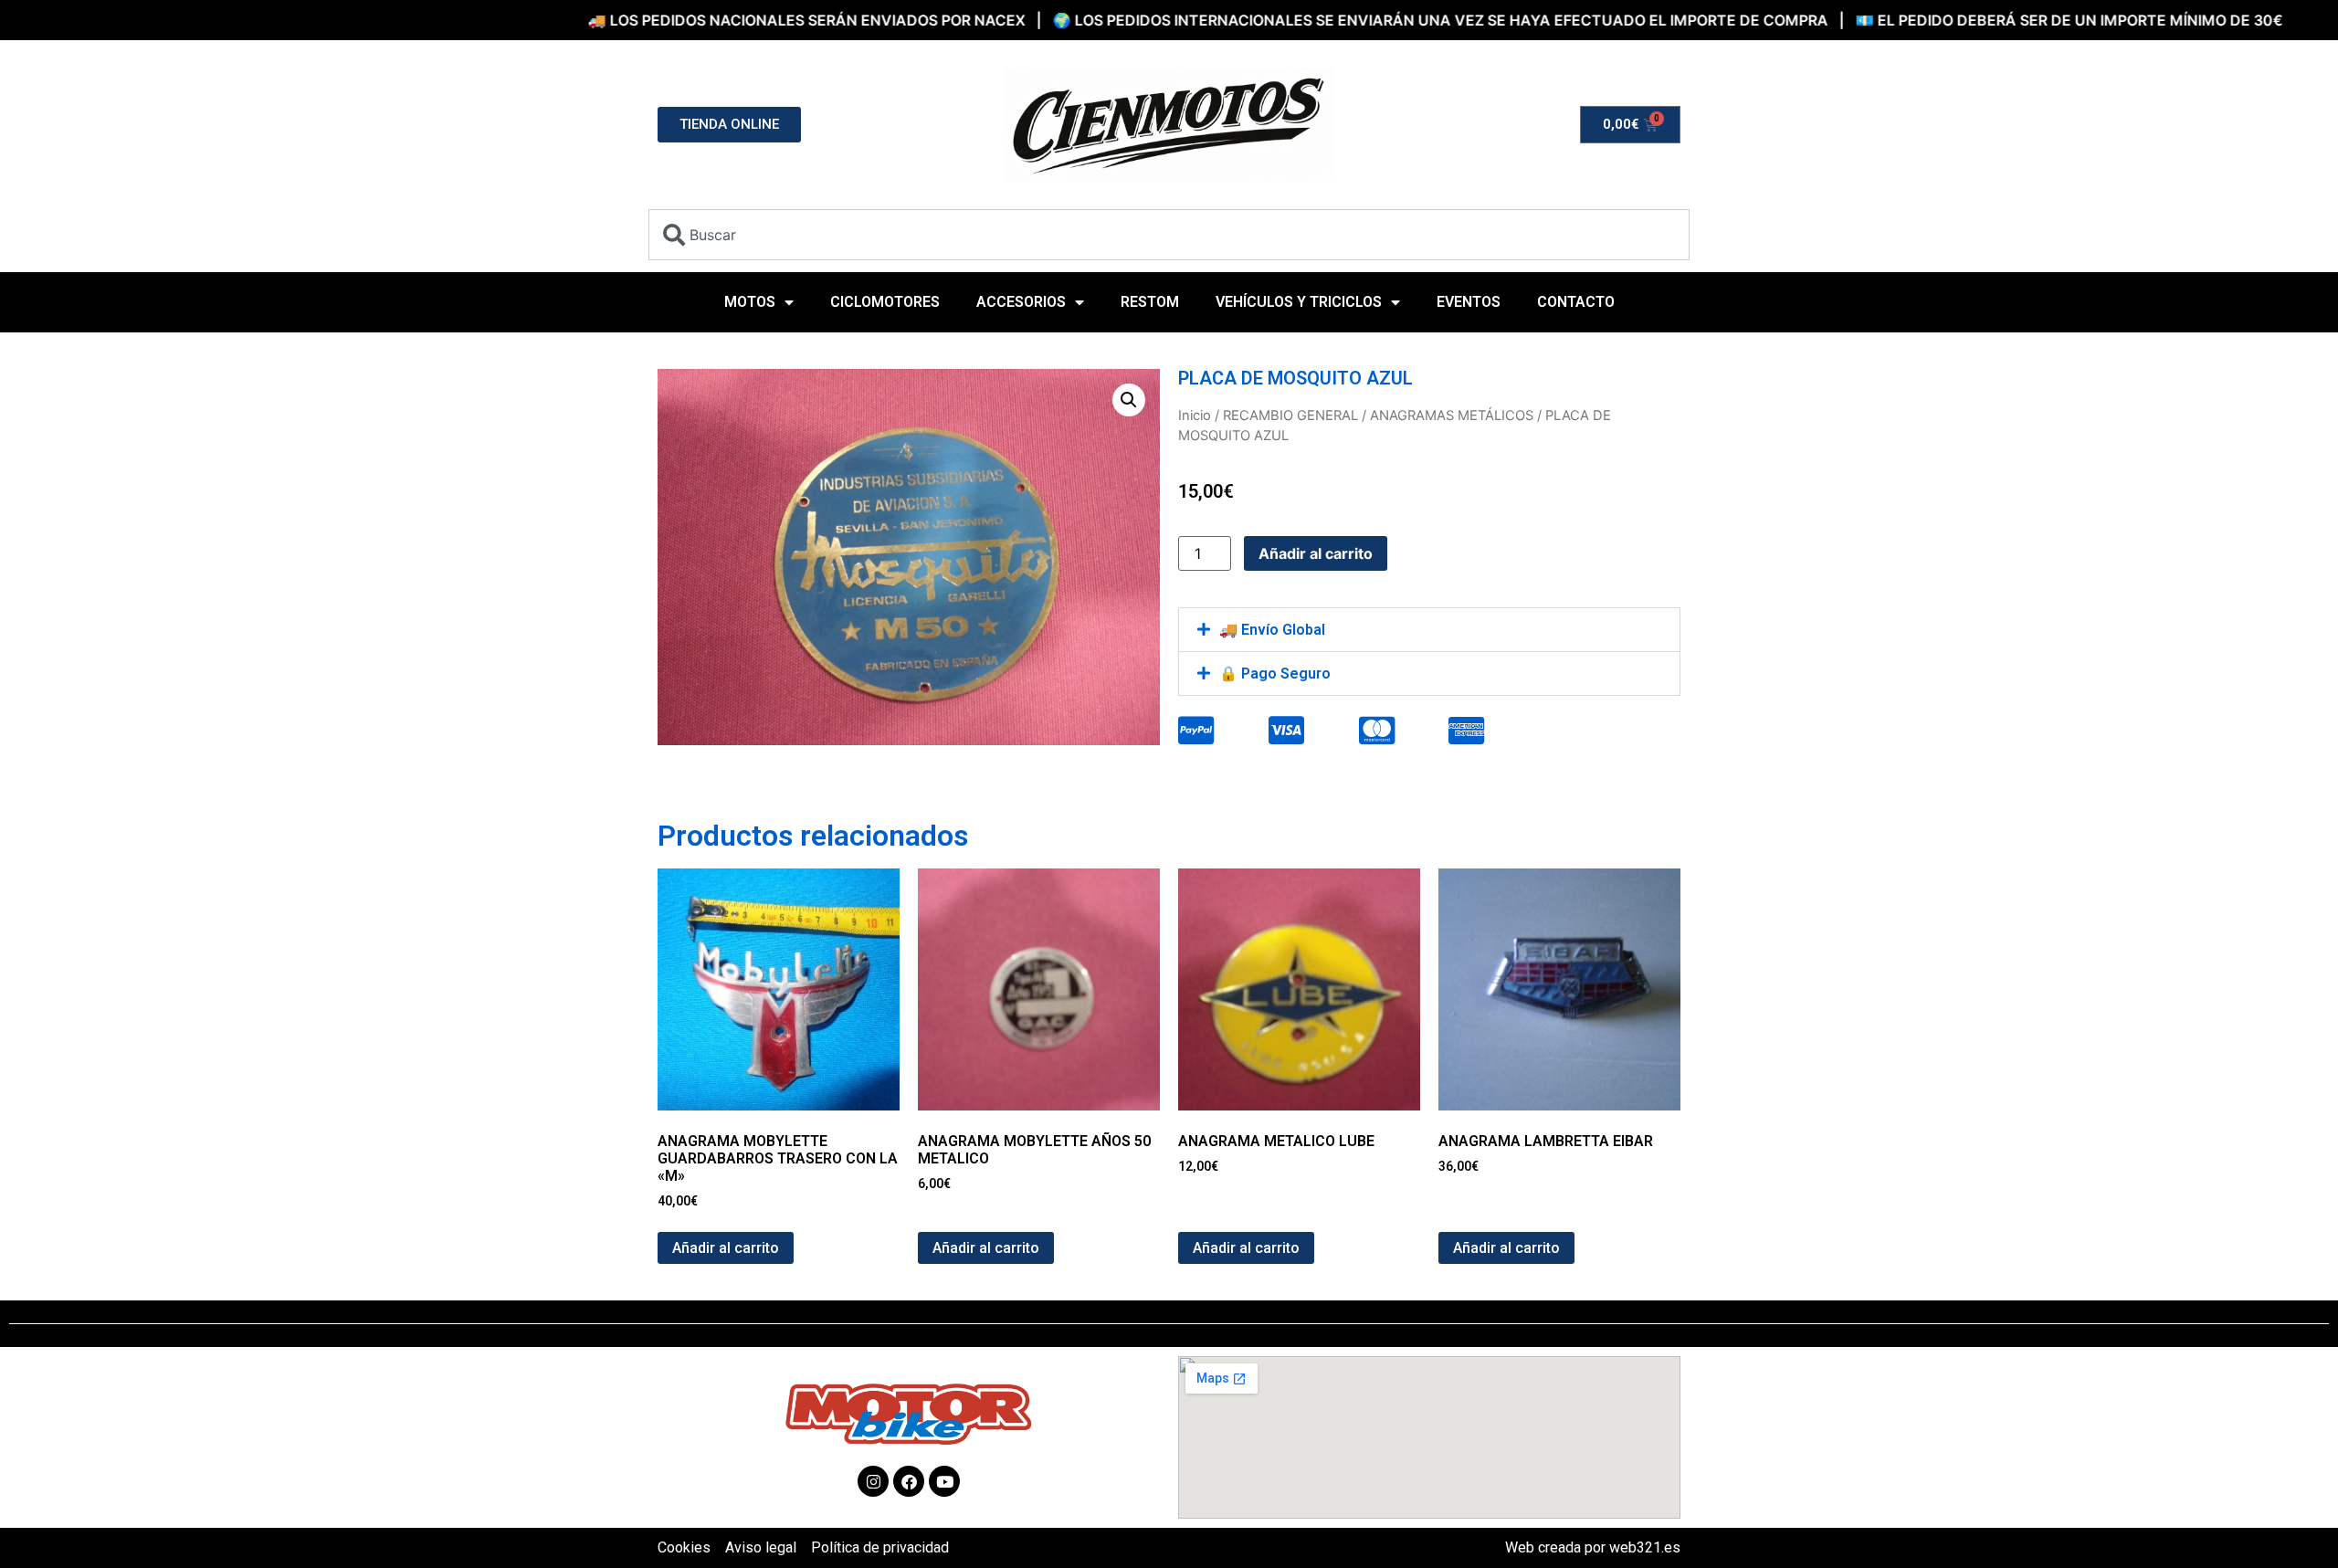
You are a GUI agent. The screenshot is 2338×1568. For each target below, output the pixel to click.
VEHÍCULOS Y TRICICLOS (1299, 302)
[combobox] (1169, 235)
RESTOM (1150, 302)
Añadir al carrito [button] (726, 1248)
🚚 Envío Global (1272, 630)
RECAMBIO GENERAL (1290, 416)
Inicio (1195, 416)
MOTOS (750, 302)
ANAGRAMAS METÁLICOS (1452, 416)
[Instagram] (873, 1481)
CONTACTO (1576, 302)
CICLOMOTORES (885, 302)
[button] (1129, 400)
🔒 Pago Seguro (1275, 674)
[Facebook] (909, 1481)
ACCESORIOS (1021, 302)
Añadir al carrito (1316, 553)
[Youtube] (944, 1481)
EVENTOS (1469, 302)
